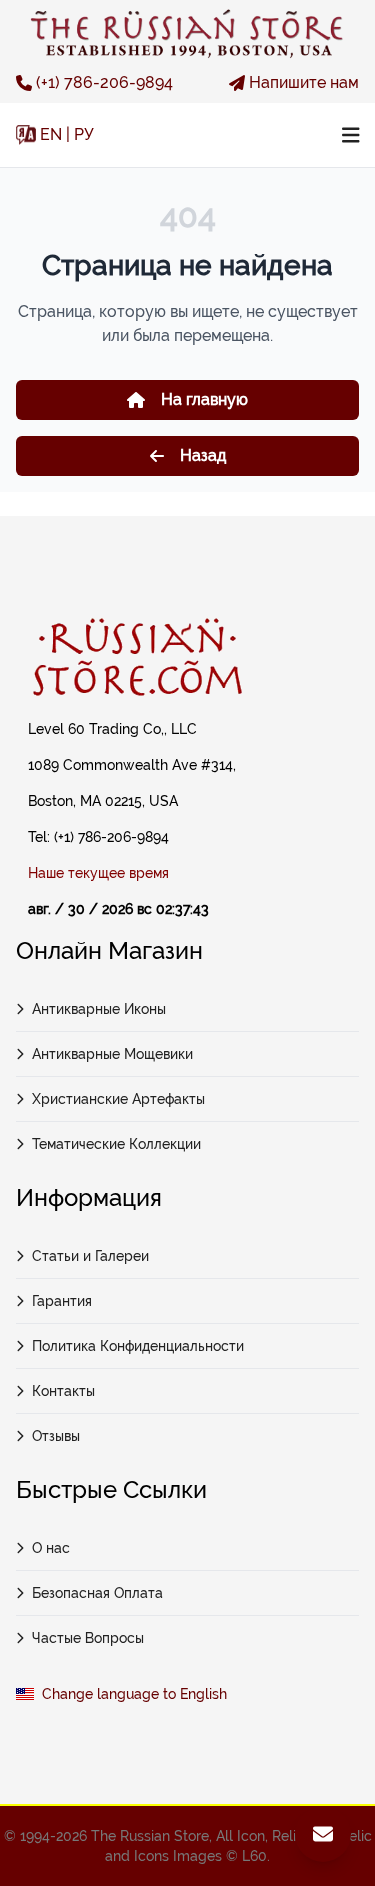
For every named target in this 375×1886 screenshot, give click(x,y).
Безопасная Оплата (97, 1593)
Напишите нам (304, 82)
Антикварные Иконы (99, 1009)
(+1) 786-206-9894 (104, 82)
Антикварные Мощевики (112, 1054)
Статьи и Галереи (90, 1256)
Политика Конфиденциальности (138, 1346)
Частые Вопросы (88, 1638)
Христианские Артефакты (118, 1099)
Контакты (63, 1391)
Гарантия (62, 1301)
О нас (51, 1548)
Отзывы (56, 1436)
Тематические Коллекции (116, 1144)
